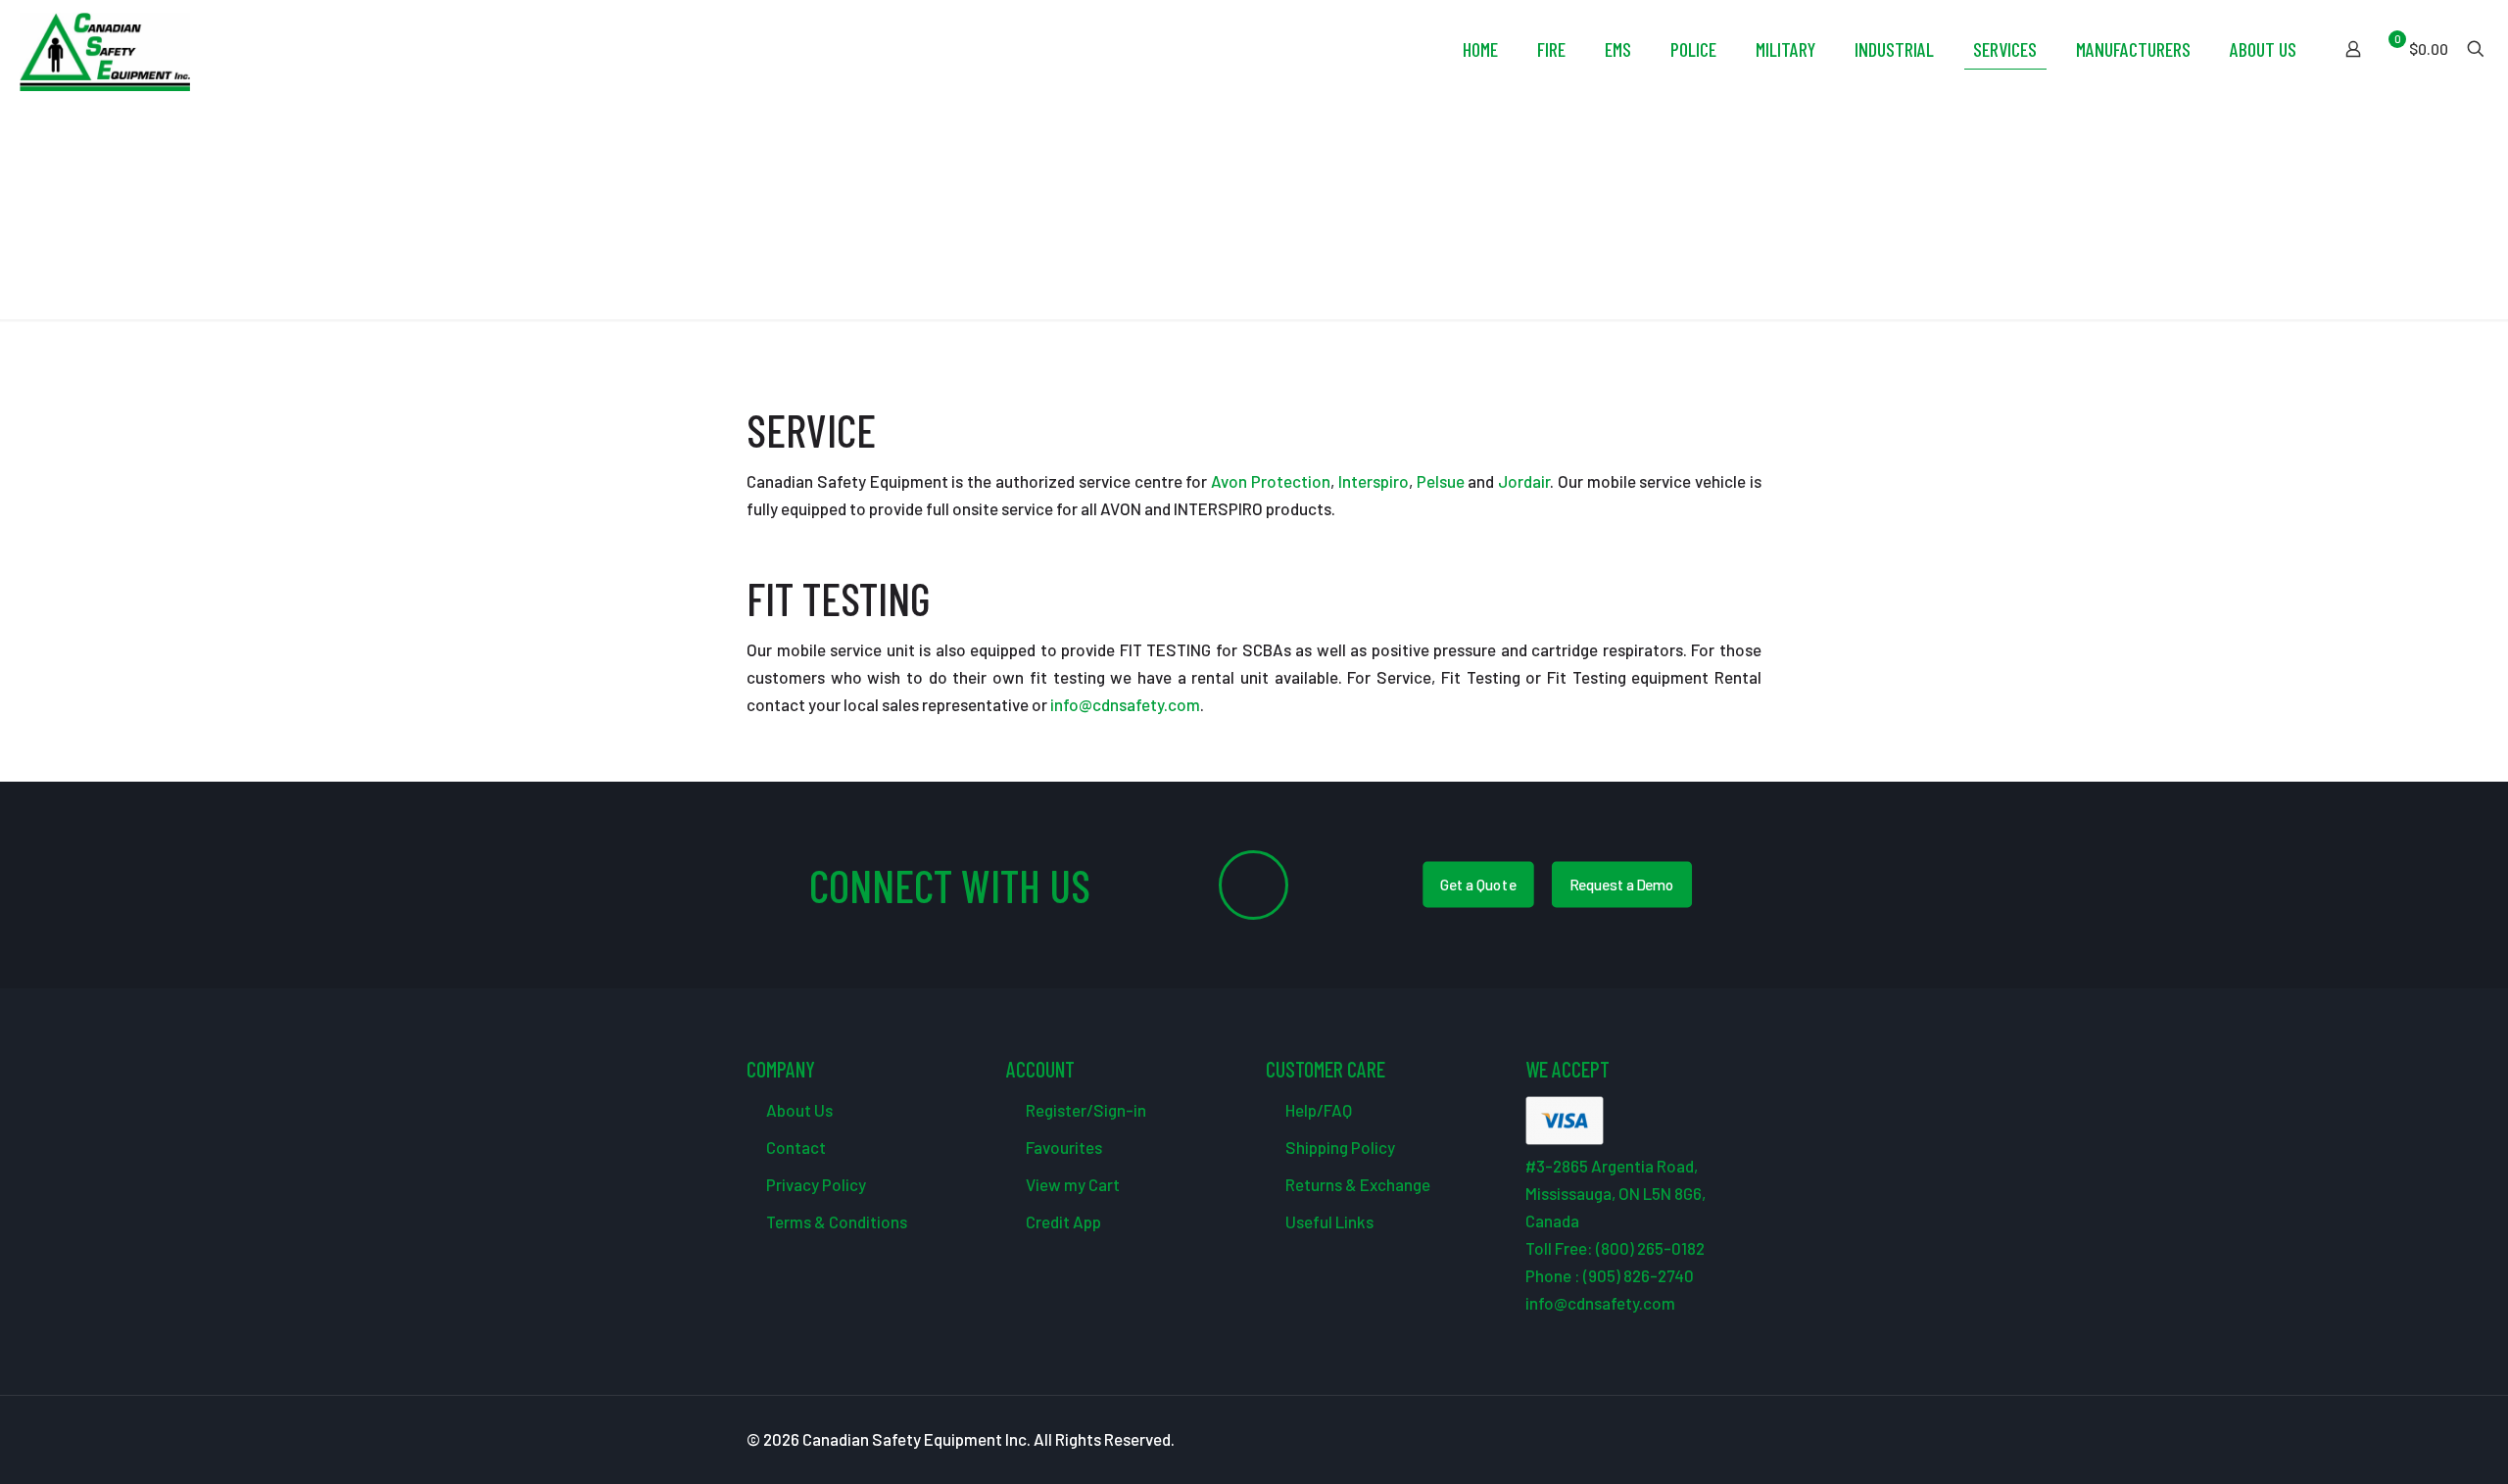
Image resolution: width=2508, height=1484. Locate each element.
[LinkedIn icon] (1714, 1440)
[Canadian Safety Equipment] (105, 49)
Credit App (1062, 1221)
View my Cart (1071, 1184)
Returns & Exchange (1356, 1184)
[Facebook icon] (1652, 1440)
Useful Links (1328, 1221)
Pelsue (1441, 481)
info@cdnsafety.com (1124, 704)
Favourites (1062, 1147)
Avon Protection (1271, 481)
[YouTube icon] (1693, 1440)
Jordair (1524, 481)
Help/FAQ (1317, 1110)
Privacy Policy (815, 1184)
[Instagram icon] (1735, 1440)
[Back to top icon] (2414, 1444)
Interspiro (1374, 481)
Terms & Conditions (835, 1221)
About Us (798, 1110)
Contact (795, 1147)
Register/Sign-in (1085, 1110)
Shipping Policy (1339, 1147)
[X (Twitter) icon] (1673, 1440)
